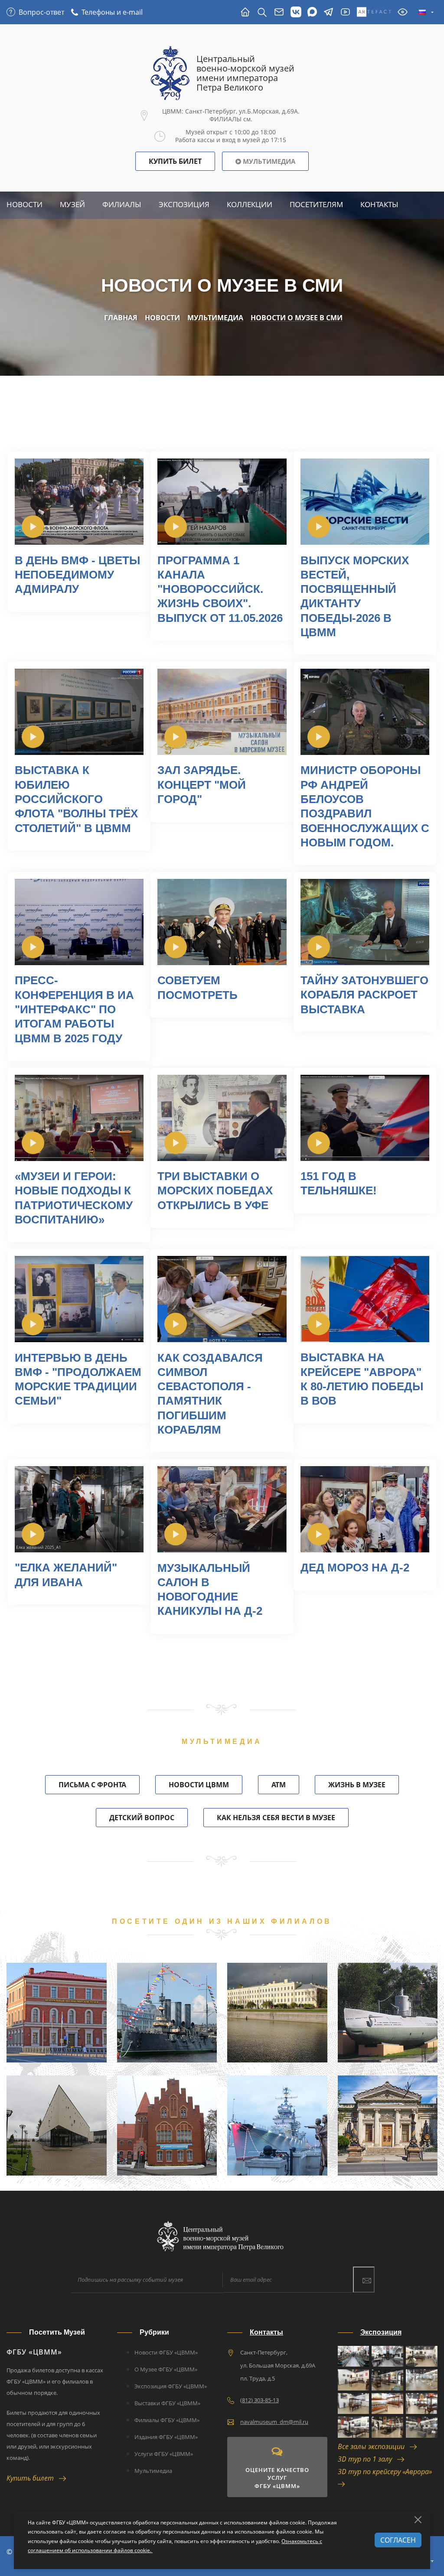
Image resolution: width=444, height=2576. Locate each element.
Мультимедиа (268, 161)
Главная (121, 318)
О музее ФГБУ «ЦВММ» (166, 2369)
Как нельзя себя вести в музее (276, 1818)
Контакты (379, 204)
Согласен (398, 2540)
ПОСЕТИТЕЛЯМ (316, 204)
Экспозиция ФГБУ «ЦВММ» (171, 2386)
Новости (24, 204)
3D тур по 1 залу (367, 2459)
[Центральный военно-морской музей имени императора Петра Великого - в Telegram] (328, 12)
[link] (33, 527)
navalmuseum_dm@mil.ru (274, 2422)
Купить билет (33, 2478)
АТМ (279, 1785)
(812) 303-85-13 (260, 2400)
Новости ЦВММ (199, 1785)
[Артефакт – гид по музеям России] (374, 12)
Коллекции (250, 204)
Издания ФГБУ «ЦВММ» (166, 2437)
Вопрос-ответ (41, 12)
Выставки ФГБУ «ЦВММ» (167, 2403)
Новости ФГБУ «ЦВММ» (166, 2352)
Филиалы (122, 204)
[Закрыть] (418, 2520)
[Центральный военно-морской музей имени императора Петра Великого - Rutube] (345, 12)
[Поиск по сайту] (262, 12)
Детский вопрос (142, 1818)
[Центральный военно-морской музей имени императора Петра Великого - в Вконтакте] (296, 12)
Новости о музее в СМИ (297, 318)
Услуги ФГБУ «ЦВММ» (164, 2454)
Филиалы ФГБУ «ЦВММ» (167, 2420)
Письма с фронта (92, 1785)
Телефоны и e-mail (112, 12)
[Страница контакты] (279, 12)
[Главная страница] (245, 12)
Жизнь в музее (357, 1785)
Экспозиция (184, 204)
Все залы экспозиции (374, 2446)
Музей (72, 204)
